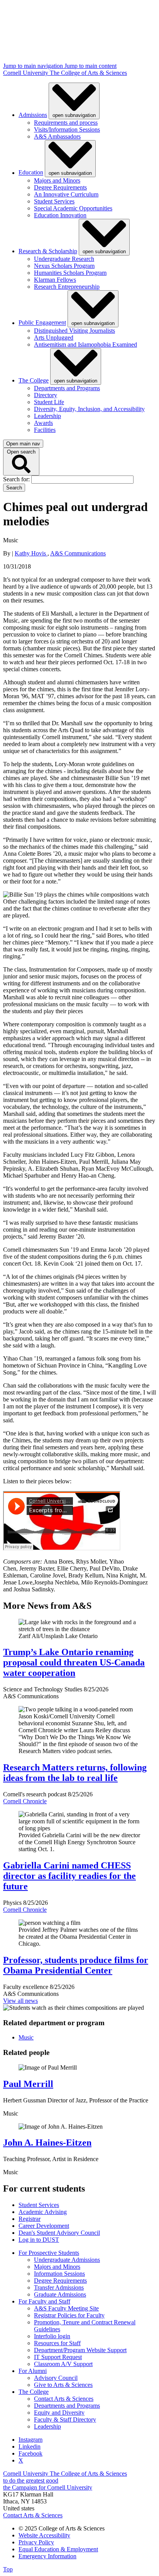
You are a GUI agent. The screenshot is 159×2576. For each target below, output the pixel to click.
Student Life (49, 402)
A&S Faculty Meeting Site (66, 2308)
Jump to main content (90, 66)
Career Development (44, 2226)
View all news (20, 2001)
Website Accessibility (44, 2535)
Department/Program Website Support (80, 2350)
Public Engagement (42, 323)
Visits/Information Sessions (67, 129)
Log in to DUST (39, 2240)
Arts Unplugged (54, 338)
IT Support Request (58, 2357)
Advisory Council (56, 2378)
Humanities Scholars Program (70, 273)
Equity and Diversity (59, 2413)
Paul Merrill (28, 2084)
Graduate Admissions (60, 2294)
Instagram (30, 2440)
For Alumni (33, 2371)
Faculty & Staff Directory (65, 2419)
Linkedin (30, 2447)
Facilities (45, 430)
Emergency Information (47, 2556)
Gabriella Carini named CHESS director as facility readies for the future (69, 1876)
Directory (46, 395)
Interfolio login (52, 2336)
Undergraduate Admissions (67, 2260)
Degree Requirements (60, 187)
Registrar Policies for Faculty (69, 2315)
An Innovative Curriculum (66, 194)
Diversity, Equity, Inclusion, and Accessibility (89, 409)
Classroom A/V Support (63, 2364)
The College (34, 380)
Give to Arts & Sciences (63, 2385)
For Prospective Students (49, 2253)
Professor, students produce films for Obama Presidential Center (76, 1965)
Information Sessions (59, 2274)
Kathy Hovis (31, 553)
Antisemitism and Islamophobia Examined (85, 344)
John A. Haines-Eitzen (47, 2143)
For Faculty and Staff (44, 2301)
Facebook (30, 2453)
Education (31, 173)
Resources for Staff (57, 2343)
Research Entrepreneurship (67, 287)
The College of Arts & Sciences (88, 73)
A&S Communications (78, 553)
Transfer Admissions (59, 2287)
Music (26, 2037)
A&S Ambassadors (57, 136)
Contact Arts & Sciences (64, 2399)
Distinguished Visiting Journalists (74, 331)
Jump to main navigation (34, 66)
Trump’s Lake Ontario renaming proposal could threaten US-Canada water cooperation (74, 1662)
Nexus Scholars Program (64, 266)
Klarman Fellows (55, 280)
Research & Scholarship (48, 251)
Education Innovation (60, 215)
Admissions (33, 115)
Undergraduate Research (64, 259)
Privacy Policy (36, 2542)
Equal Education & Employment (58, 2549)
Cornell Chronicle (25, 1801)
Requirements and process (66, 123)
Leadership (47, 416)
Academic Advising (43, 2212)
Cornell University (26, 73)
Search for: (17, 479)
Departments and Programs (67, 388)
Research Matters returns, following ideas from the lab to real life (75, 1773)
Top (8, 2569)
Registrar (30, 2219)
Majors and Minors (57, 180)
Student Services (54, 201)
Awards (43, 423)
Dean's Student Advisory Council (59, 2233)
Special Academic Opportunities (73, 208)
